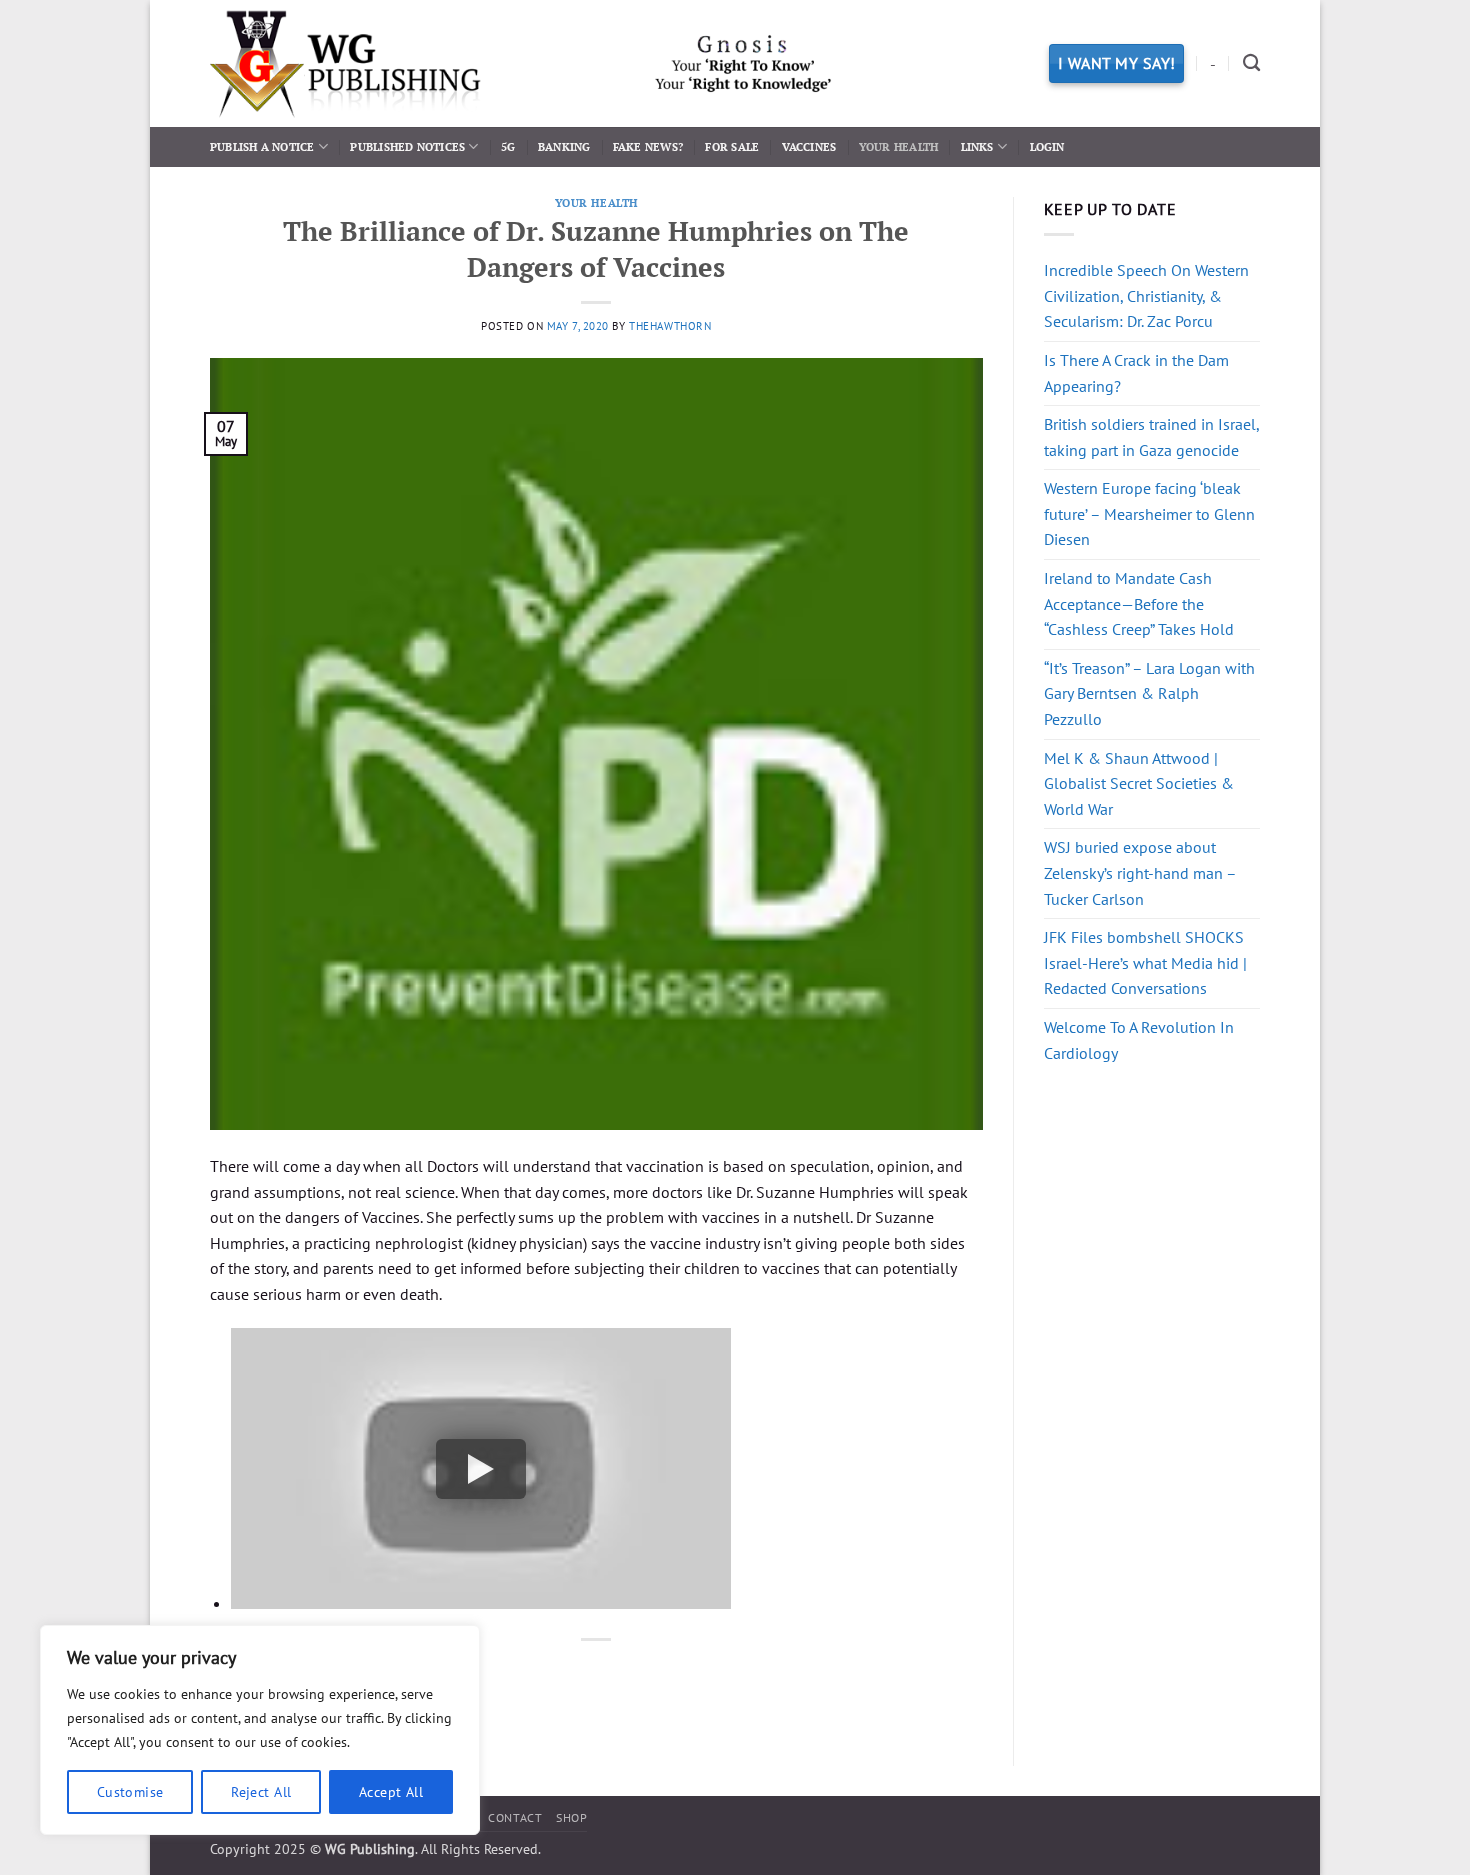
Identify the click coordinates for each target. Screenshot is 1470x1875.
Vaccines (809, 146)
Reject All (261, 1792)
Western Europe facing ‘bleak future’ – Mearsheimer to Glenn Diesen (1149, 513)
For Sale (732, 146)
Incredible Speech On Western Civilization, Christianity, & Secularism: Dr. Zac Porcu (1146, 295)
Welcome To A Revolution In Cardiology (1139, 1040)
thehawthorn (670, 326)
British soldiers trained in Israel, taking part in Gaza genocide (1151, 437)
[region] (260, 1730)
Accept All (391, 1792)
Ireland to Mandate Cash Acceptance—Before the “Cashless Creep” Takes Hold (1139, 603)
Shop (571, 1817)
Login (1047, 146)
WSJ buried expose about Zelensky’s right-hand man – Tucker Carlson (1140, 872)
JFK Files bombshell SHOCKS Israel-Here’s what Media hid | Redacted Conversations (1145, 962)
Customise (130, 1792)
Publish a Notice (262, 146)
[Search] (1251, 63)
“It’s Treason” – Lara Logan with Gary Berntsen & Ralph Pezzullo (1149, 693)
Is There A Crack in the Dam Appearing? (1136, 373)
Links (977, 146)
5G (508, 146)
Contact (515, 1817)
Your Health (898, 146)
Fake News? (648, 146)
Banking (564, 146)
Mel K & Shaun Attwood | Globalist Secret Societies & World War (1139, 783)
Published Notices (407, 146)
